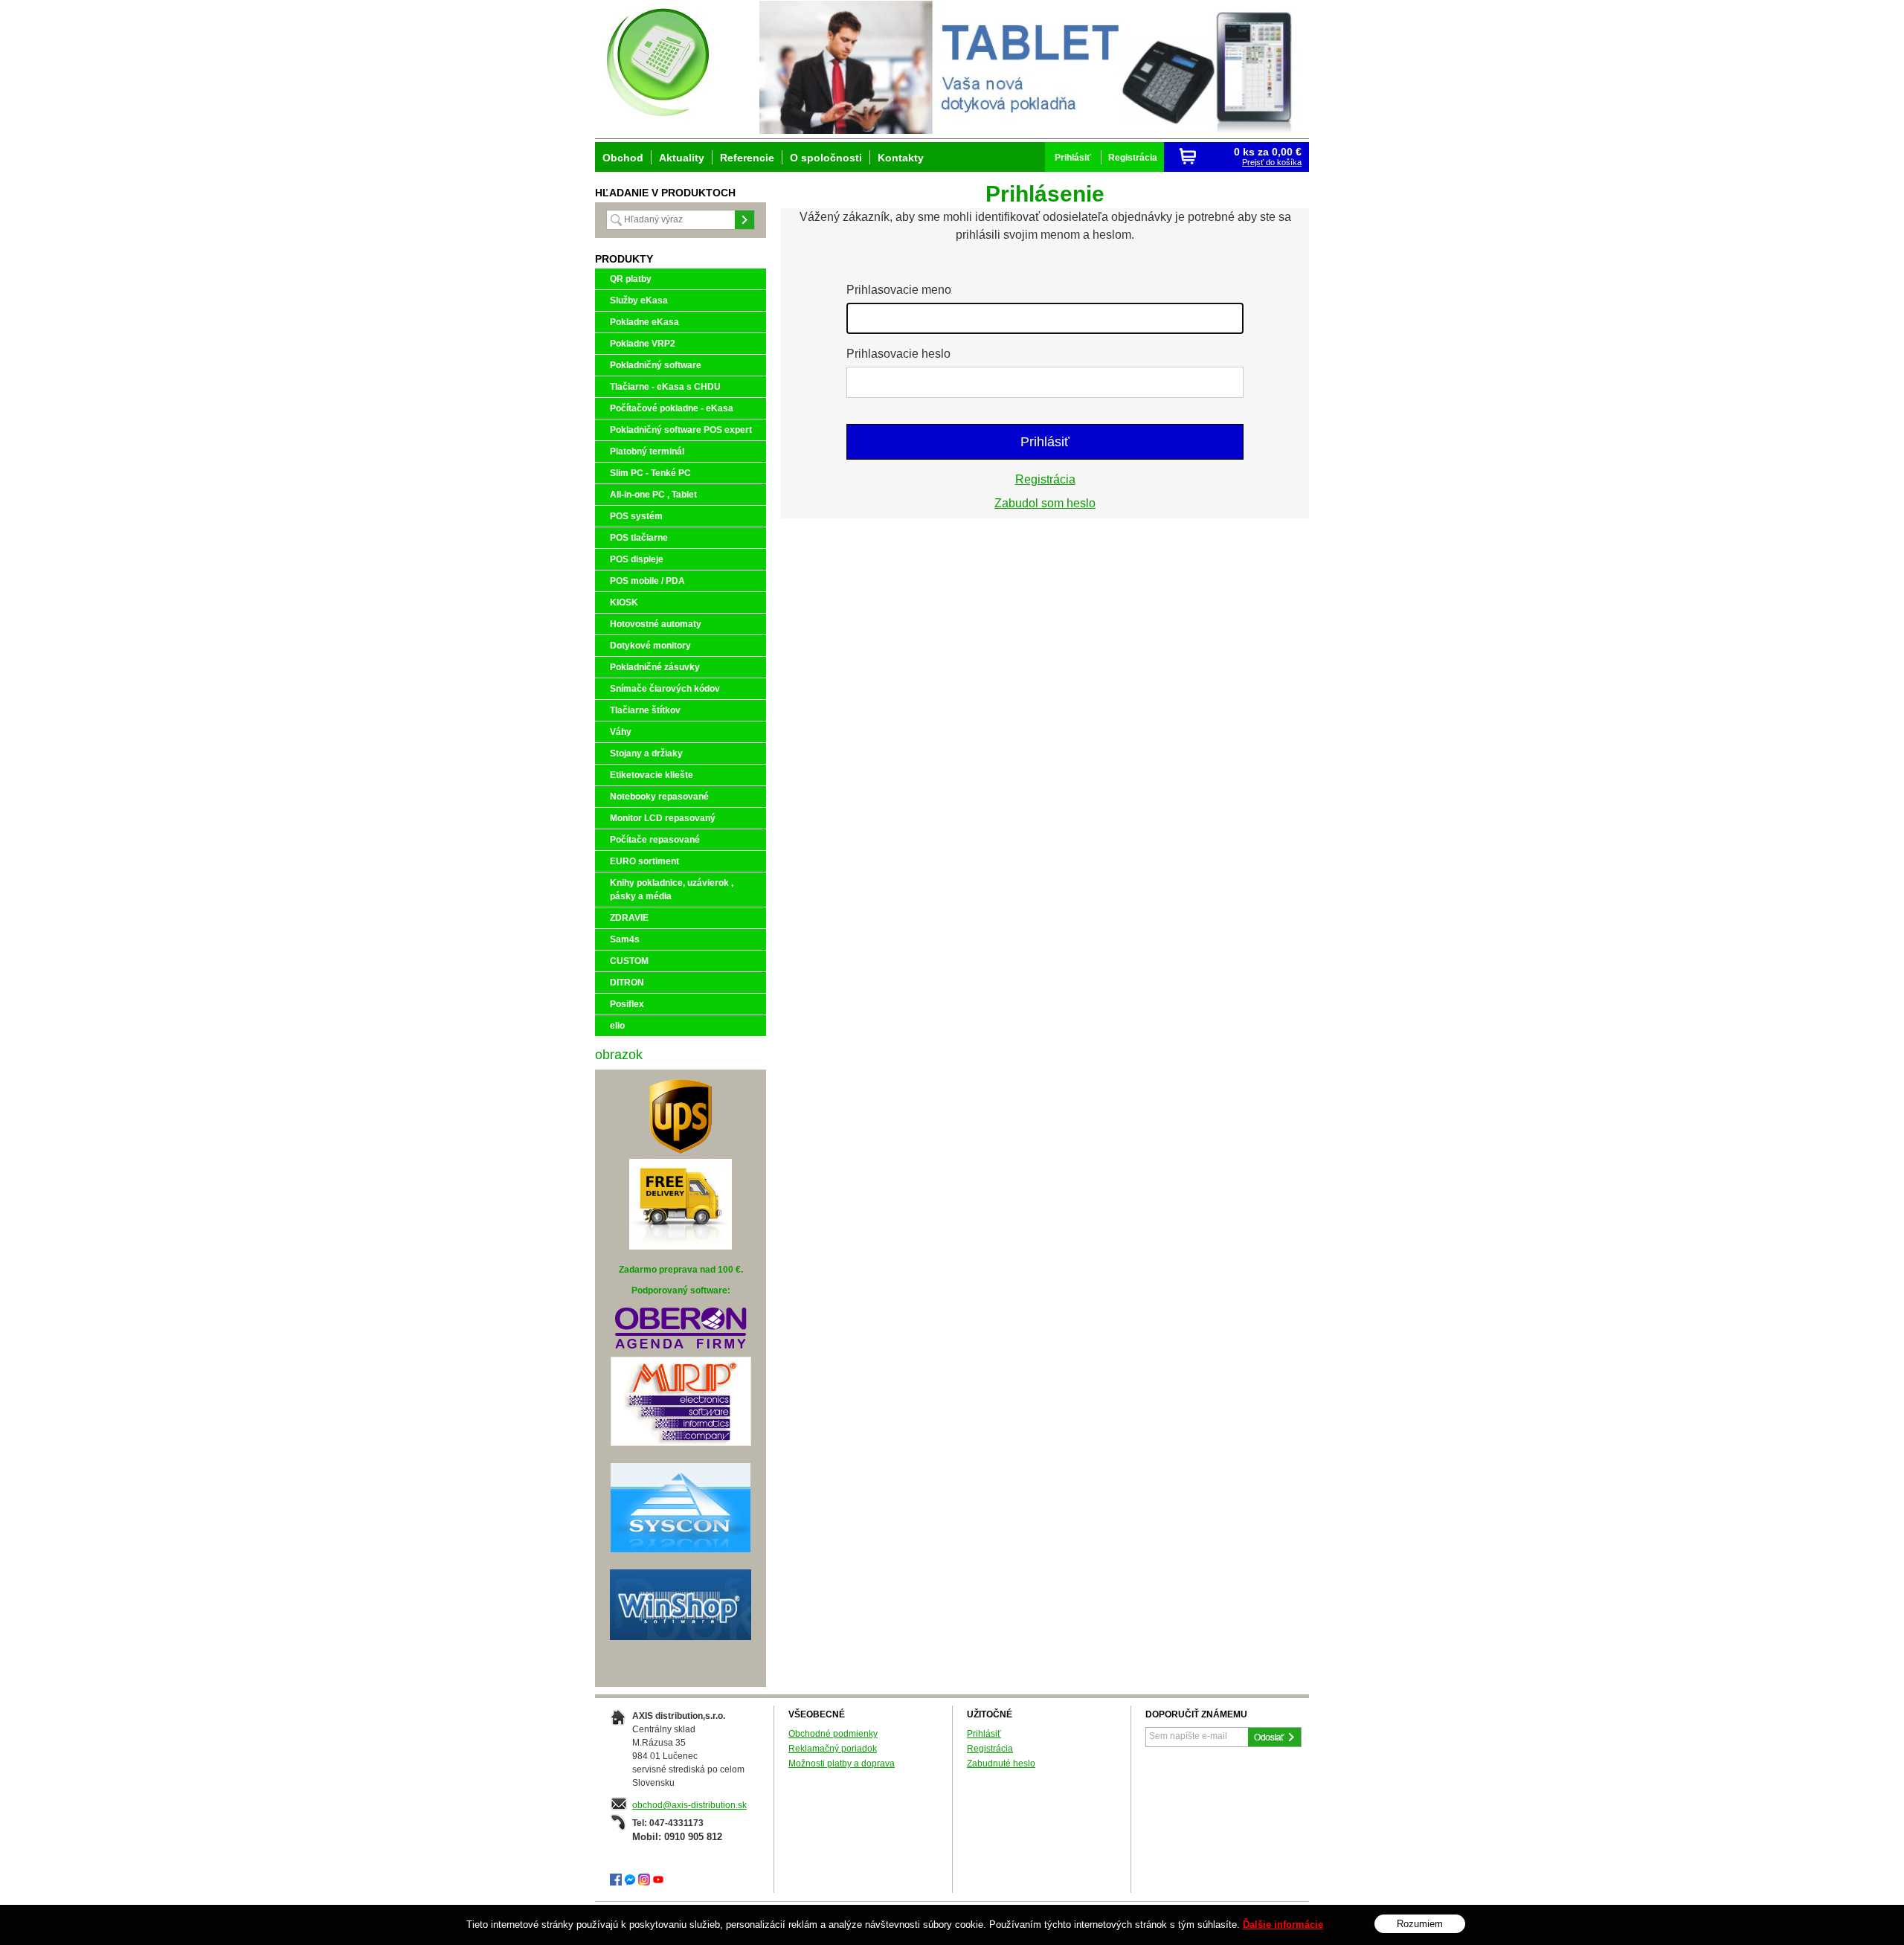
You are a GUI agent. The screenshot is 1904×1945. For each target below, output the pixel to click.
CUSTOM (629, 961)
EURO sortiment (644, 861)
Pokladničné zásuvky (655, 667)
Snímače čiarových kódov (665, 689)
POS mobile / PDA (647, 581)
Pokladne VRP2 (643, 344)
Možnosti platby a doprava (842, 1764)
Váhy (621, 732)
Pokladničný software (656, 365)
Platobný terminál (647, 451)
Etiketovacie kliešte (652, 775)
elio (617, 1026)
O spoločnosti (826, 158)
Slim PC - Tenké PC (650, 473)
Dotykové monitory (650, 646)
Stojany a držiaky (646, 753)
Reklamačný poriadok (833, 1749)
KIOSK (624, 602)
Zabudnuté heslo (1001, 1764)
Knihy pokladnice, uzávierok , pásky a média (672, 890)
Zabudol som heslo (1045, 503)
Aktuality (682, 158)
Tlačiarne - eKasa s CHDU (665, 387)
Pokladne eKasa (644, 322)
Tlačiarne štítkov (645, 710)
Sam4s (625, 939)
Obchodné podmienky (833, 1734)
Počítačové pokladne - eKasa (672, 408)
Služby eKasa (639, 300)
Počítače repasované (655, 840)
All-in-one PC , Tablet (653, 495)
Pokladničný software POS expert (681, 430)
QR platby (631, 279)
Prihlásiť (1045, 442)
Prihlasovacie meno (899, 290)
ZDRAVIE (629, 918)
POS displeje (637, 559)
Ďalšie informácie (1283, 1925)
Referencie (747, 158)
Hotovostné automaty (656, 624)
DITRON (627, 983)
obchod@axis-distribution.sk (689, 1805)
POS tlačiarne (639, 538)
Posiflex (627, 1004)
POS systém (636, 516)
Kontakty (901, 158)
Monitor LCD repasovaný (663, 818)
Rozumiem (1420, 1924)
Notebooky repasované (659, 797)
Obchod (623, 158)
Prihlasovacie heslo (898, 354)
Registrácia (1045, 479)
